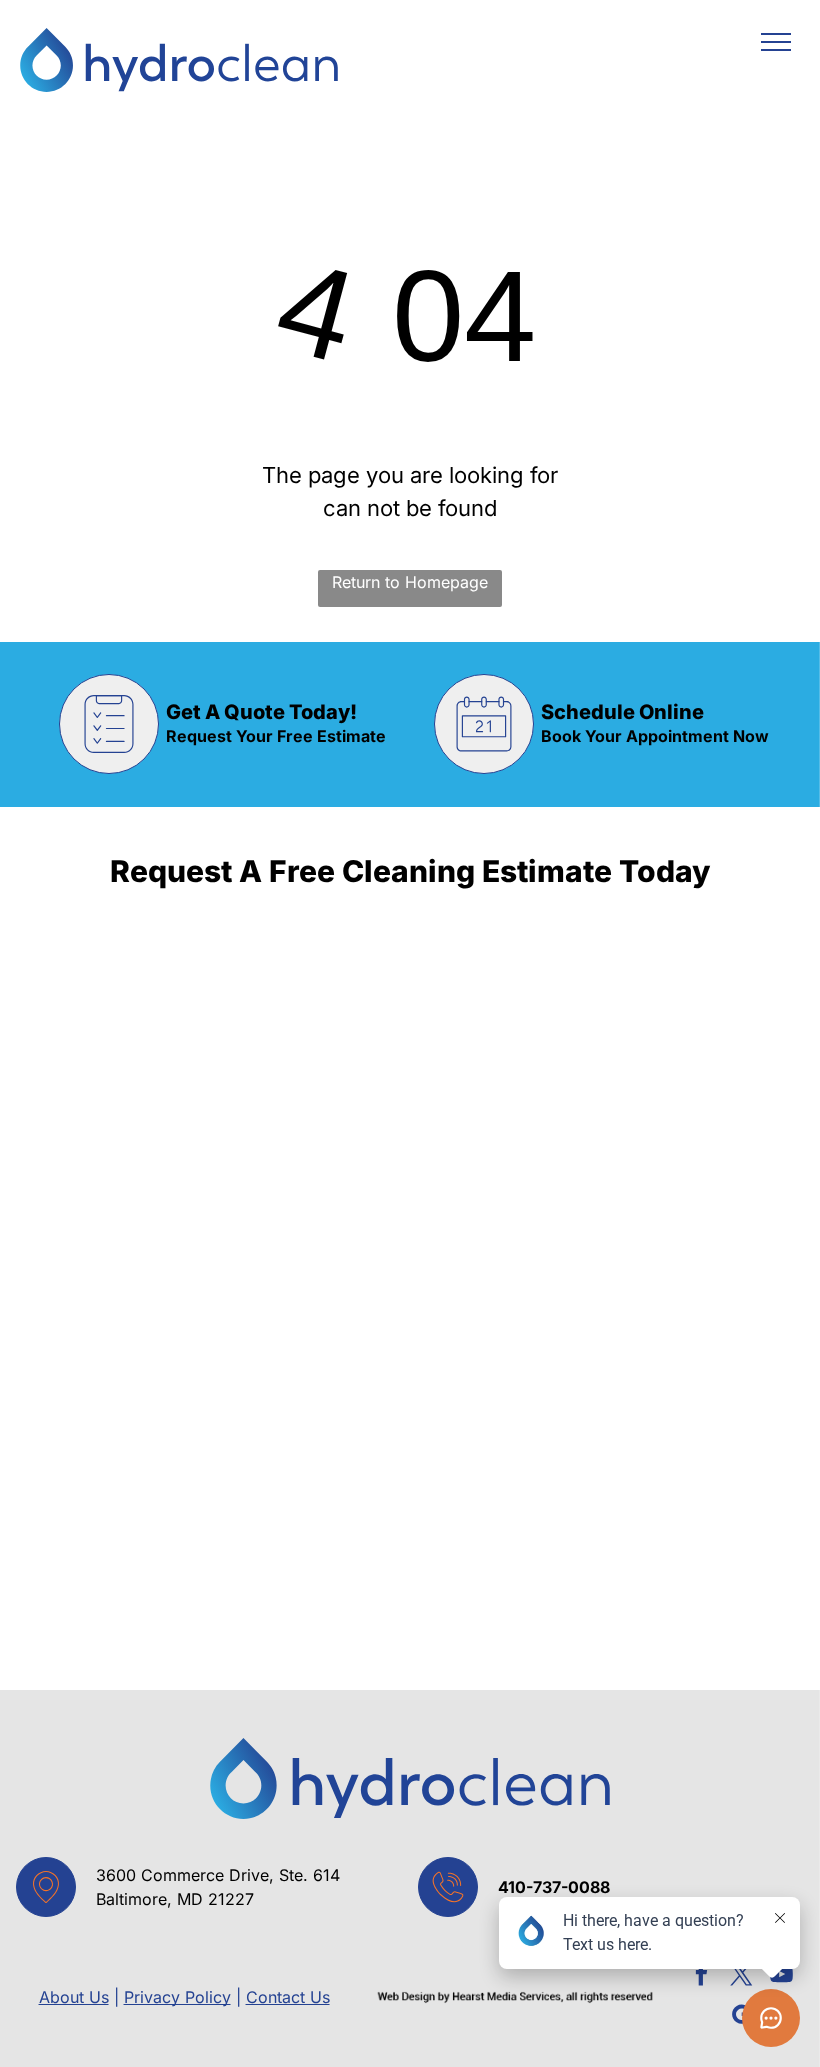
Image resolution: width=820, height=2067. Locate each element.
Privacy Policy (177, 1997)
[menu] (776, 42)
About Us (74, 1997)
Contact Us (288, 1997)
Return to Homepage (410, 582)
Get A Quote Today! (261, 712)
